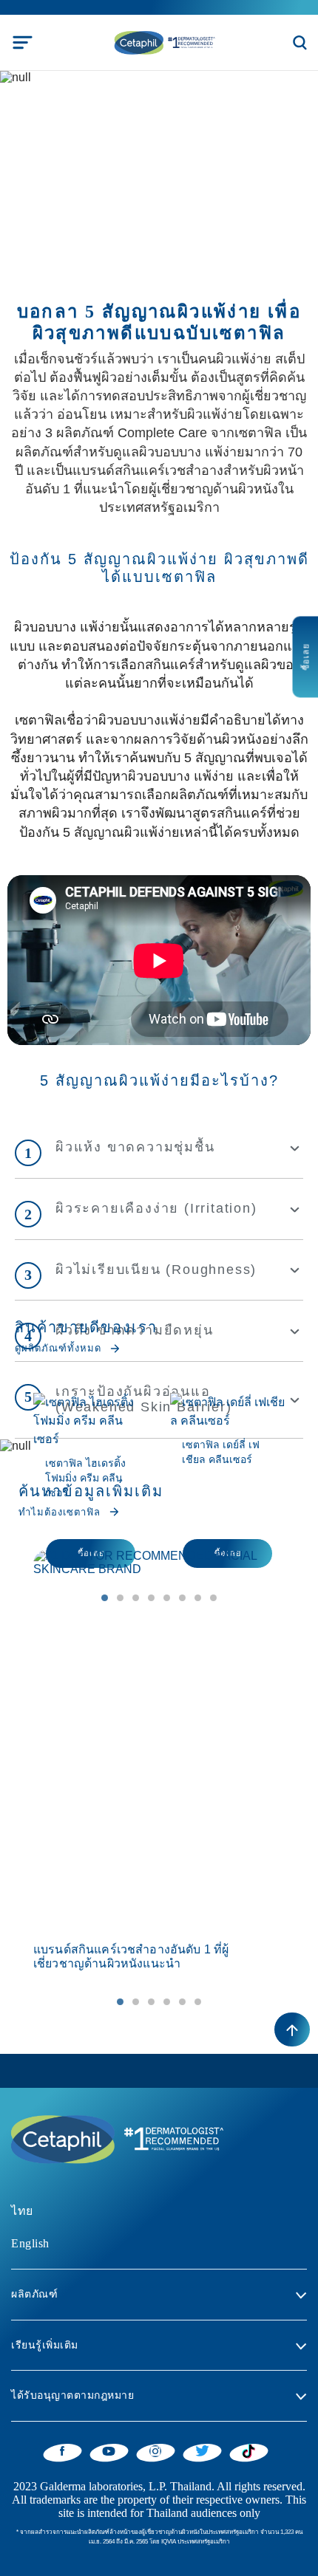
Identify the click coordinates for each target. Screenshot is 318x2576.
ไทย (22, 2211)
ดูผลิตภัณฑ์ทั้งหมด (58, 1348)
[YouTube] (109, 2450)
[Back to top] (292, 2029)
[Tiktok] (249, 2451)
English (30, 2243)
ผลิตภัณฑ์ (34, 2294)
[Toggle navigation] (23, 42)
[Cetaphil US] (115, 2138)
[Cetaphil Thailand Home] (163, 42)
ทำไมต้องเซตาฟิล (60, 1512)
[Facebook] (62, 2450)
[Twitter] (202, 2450)
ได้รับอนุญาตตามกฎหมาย (72, 2395)
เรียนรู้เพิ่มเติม (45, 2345)
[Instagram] (156, 2450)
